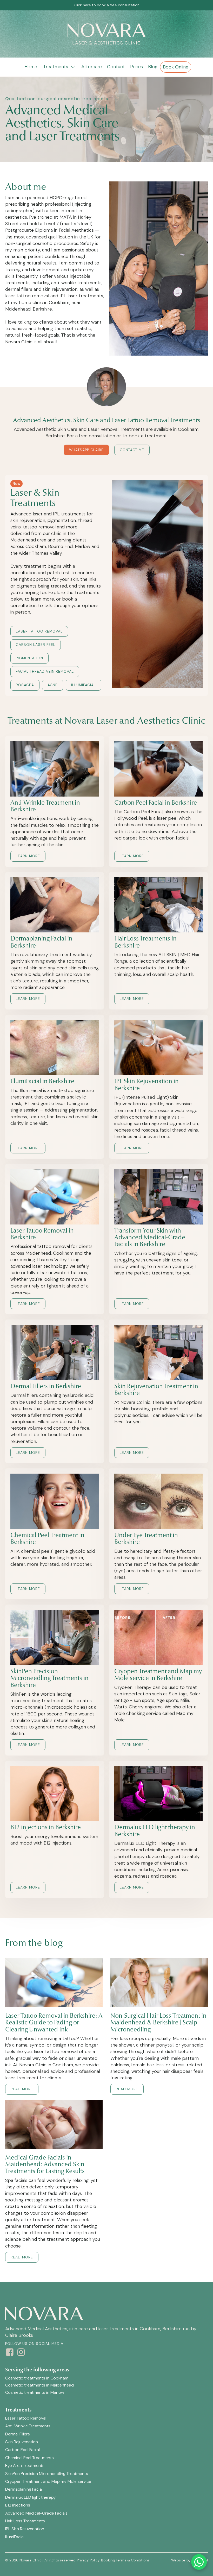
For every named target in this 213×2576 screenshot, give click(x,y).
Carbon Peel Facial (22, 2450)
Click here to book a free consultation (107, 5)
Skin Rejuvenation (22, 2442)
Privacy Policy (88, 2560)
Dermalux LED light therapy (31, 2497)
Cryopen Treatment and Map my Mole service (48, 2481)
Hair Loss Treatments (25, 2521)
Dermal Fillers (18, 2434)
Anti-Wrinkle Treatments (28, 2426)
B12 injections (18, 2505)
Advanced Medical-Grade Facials (36, 2513)
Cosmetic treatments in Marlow (35, 2392)
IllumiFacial (15, 2537)
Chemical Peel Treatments (29, 2458)
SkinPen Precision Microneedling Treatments (47, 2474)
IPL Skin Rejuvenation (25, 2529)
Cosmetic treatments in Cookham (37, 2378)
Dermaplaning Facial (24, 2489)
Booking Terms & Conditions (125, 2560)
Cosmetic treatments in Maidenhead (39, 2385)
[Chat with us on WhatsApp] (199, 2562)
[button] (59, 67)
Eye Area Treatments (25, 2465)
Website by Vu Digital (189, 2560)
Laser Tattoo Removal (26, 2418)
